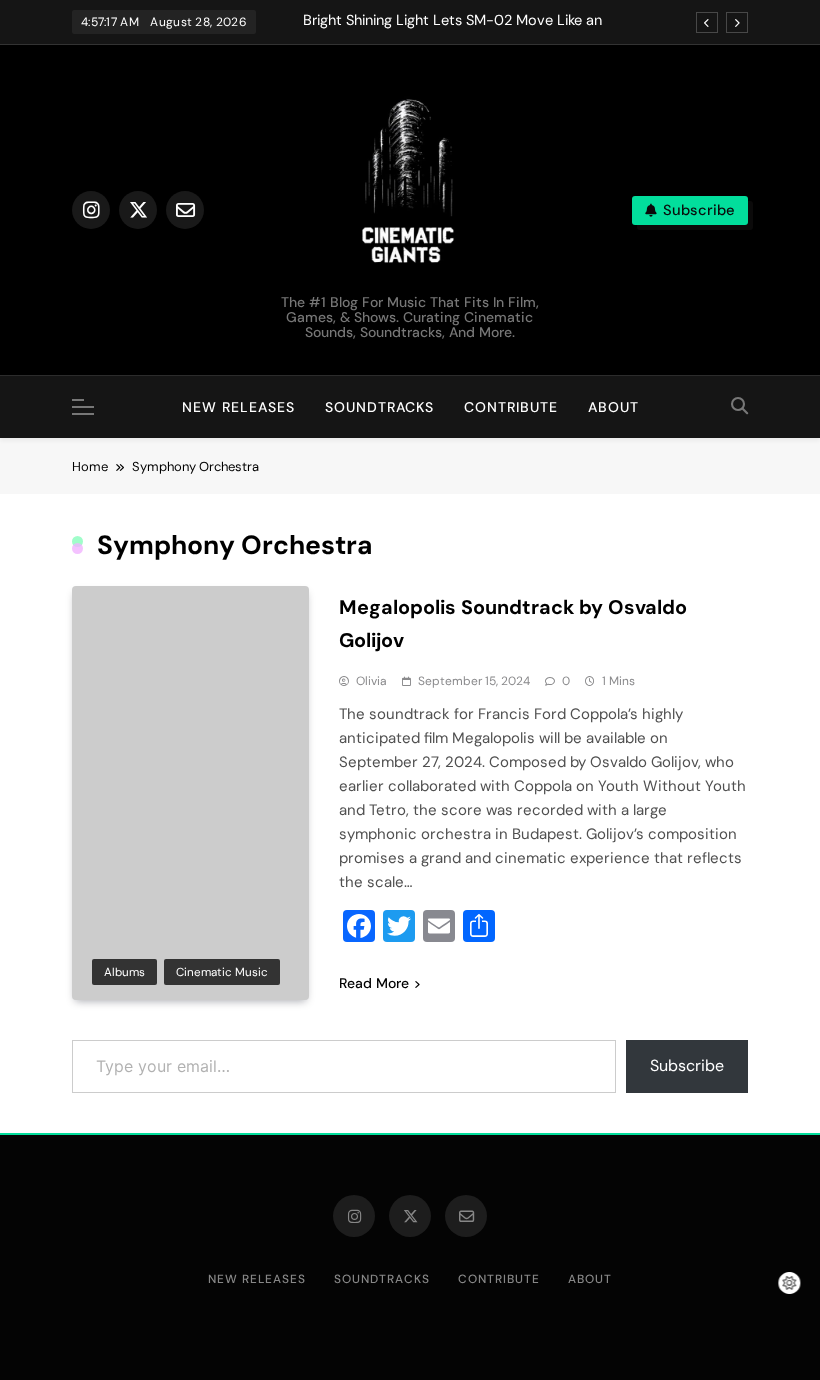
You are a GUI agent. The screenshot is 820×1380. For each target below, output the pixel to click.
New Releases (238, 407)
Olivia (371, 681)
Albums (124, 972)
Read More (374, 983)
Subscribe (687, 1065)
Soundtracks (379, 407)
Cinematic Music (222, 972)
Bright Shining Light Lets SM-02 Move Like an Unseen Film (452, 21)
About (613, 407)
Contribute (511, 407)
